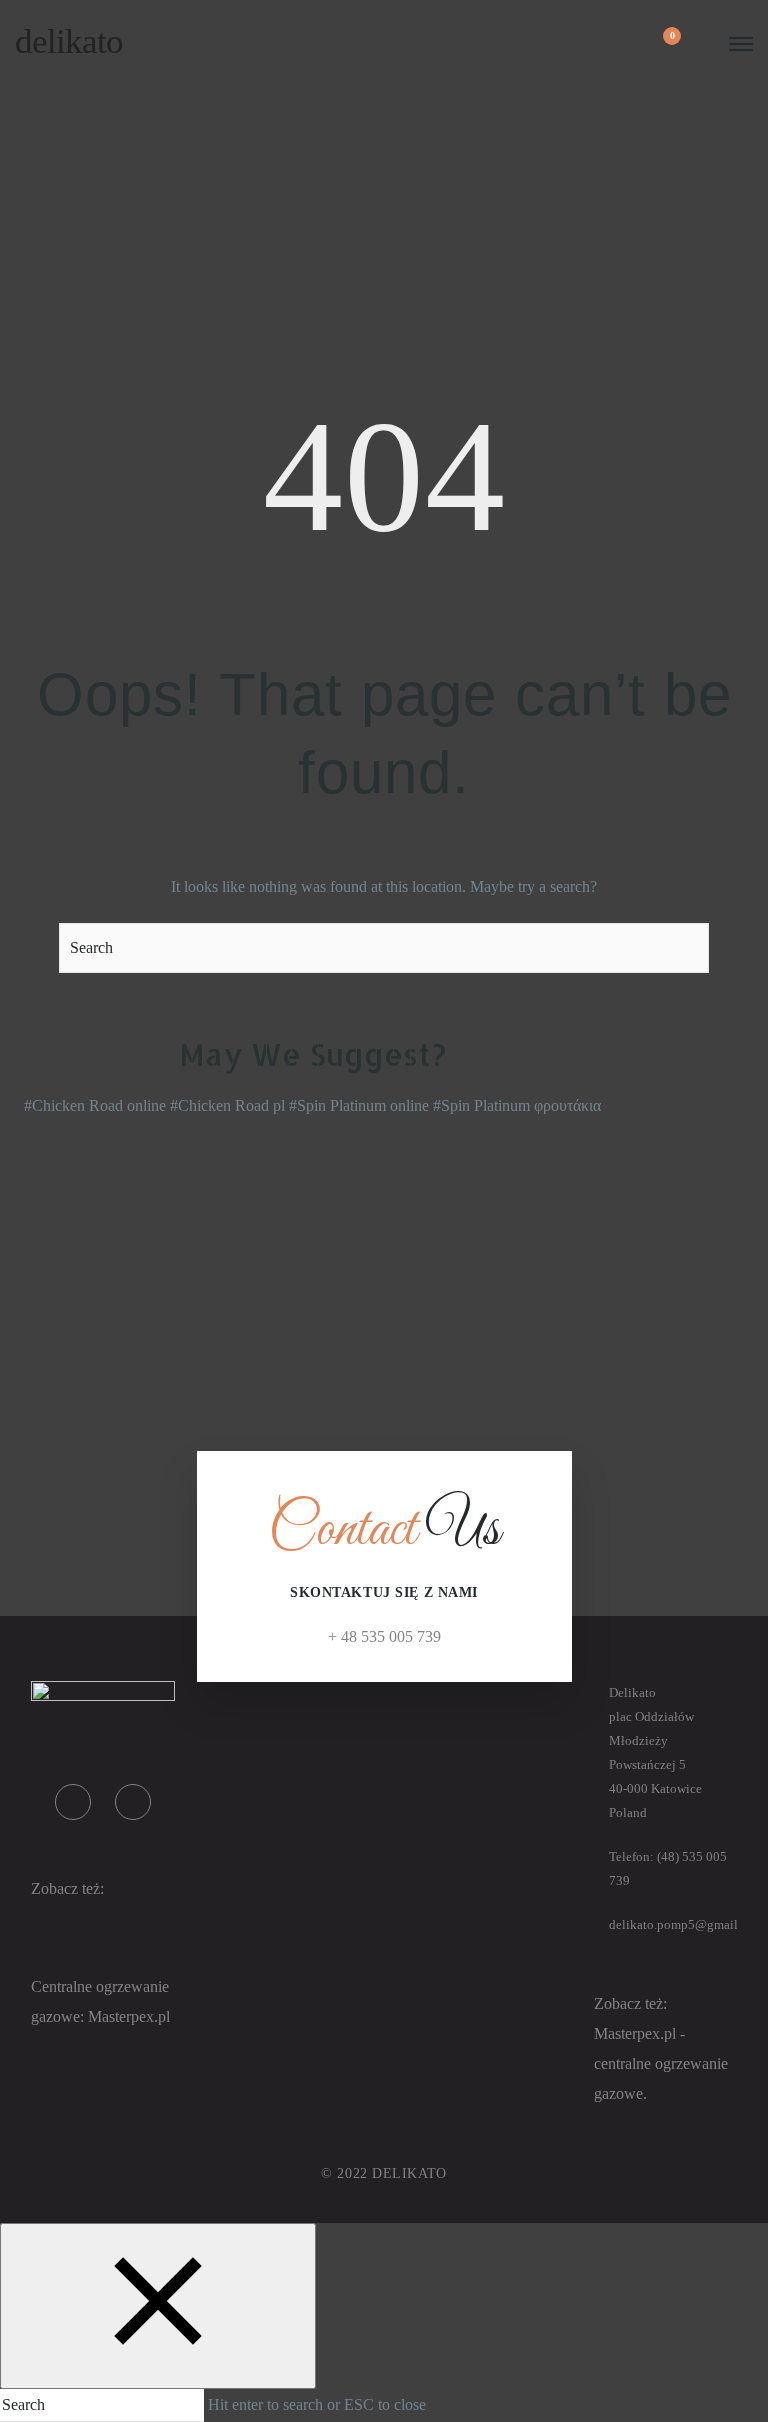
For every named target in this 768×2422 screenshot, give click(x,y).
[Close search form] (158, 2306)
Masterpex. (123, 2016)
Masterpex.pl (637, 2033)
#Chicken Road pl (227, 1105)
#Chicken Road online (95, 1105)
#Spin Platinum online (359, 1105)
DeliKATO (69, 41)
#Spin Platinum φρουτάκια (517, 1105)
